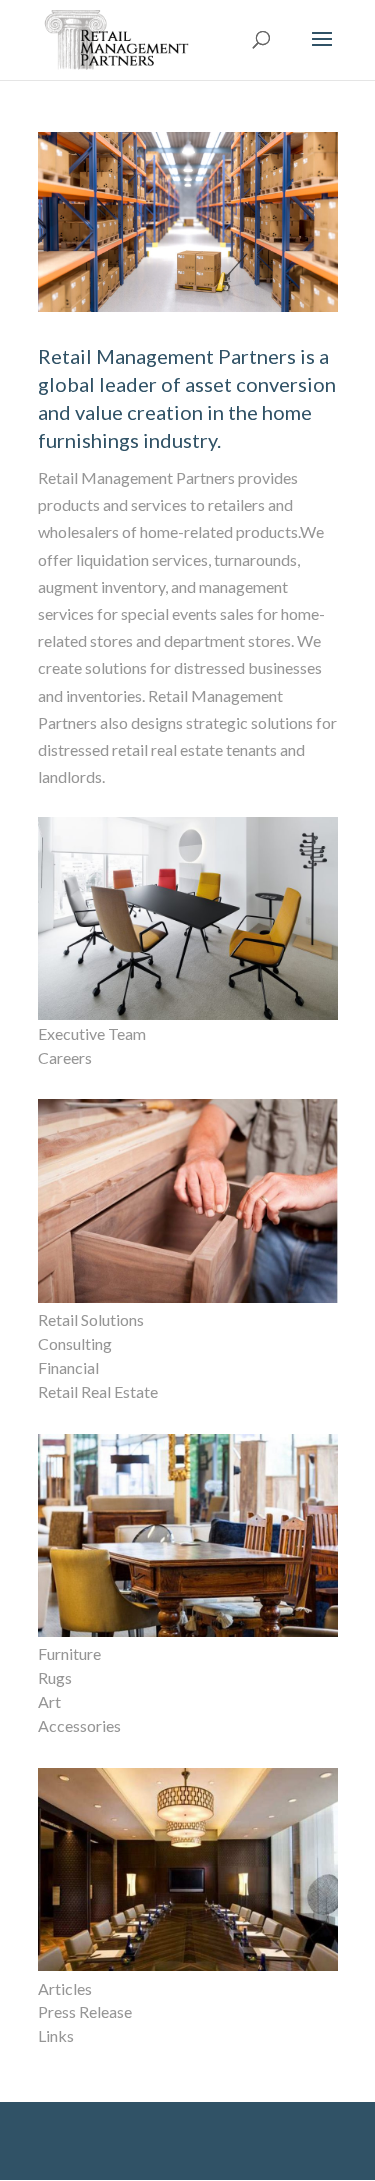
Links (56, 2035)
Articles (65, 1988)
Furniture (69, 1653)
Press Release (85, 2011)
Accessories (79, 1725)
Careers (65, 1057)
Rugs (55, 1677)
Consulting (75, 1343)
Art (49, 1701)
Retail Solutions (91, 1319)
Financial (68, 1367)
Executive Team (92, 1033)
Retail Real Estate (98, 1391)
